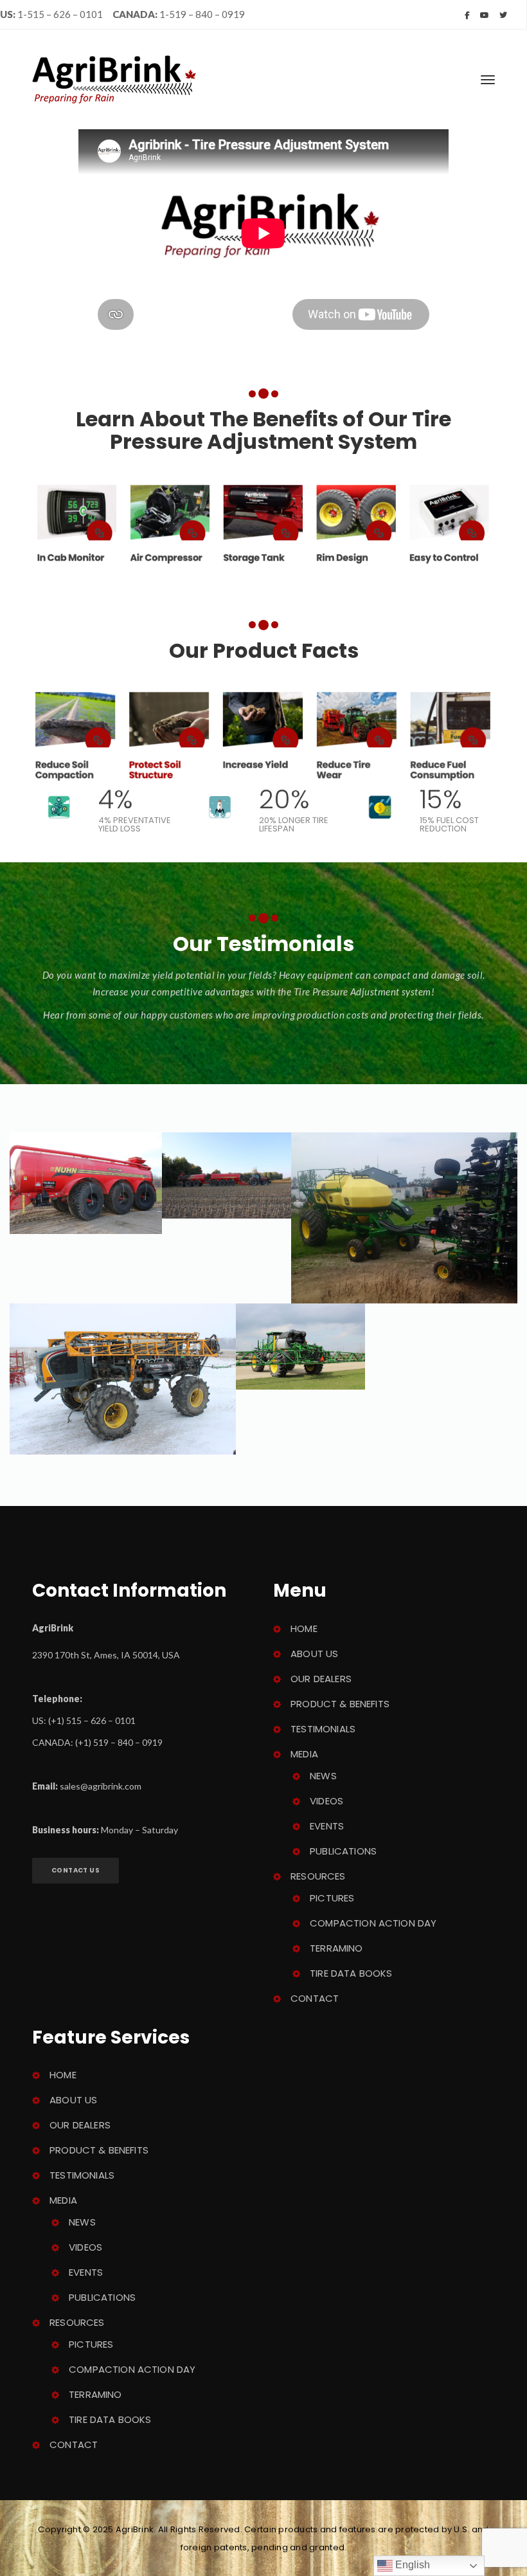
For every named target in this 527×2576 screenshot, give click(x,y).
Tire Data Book (351, 1973)
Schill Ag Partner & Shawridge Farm (404, 1247)
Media (304, 1754)
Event (327, 1826)
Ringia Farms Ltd (226, 1179)
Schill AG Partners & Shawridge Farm (300, 1350)
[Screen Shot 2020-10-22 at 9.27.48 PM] (263, 735)
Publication (343, 1851)
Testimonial (323, 1729)
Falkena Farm (85, 1191)
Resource (318, 1876)
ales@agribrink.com (101, 1786)
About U (314, 1654)
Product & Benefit (340, 1704)
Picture (332, 1898)
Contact (315, 1998)
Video (326, 1801)
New (323, 1776)
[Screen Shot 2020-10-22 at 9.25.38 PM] (263, 524)
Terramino (336, 1948)
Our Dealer (321, 1679)
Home (304, 1628)
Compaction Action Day (373, 1923)
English (411, 2565)
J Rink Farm (122, 1401)
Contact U (76, 1870)
